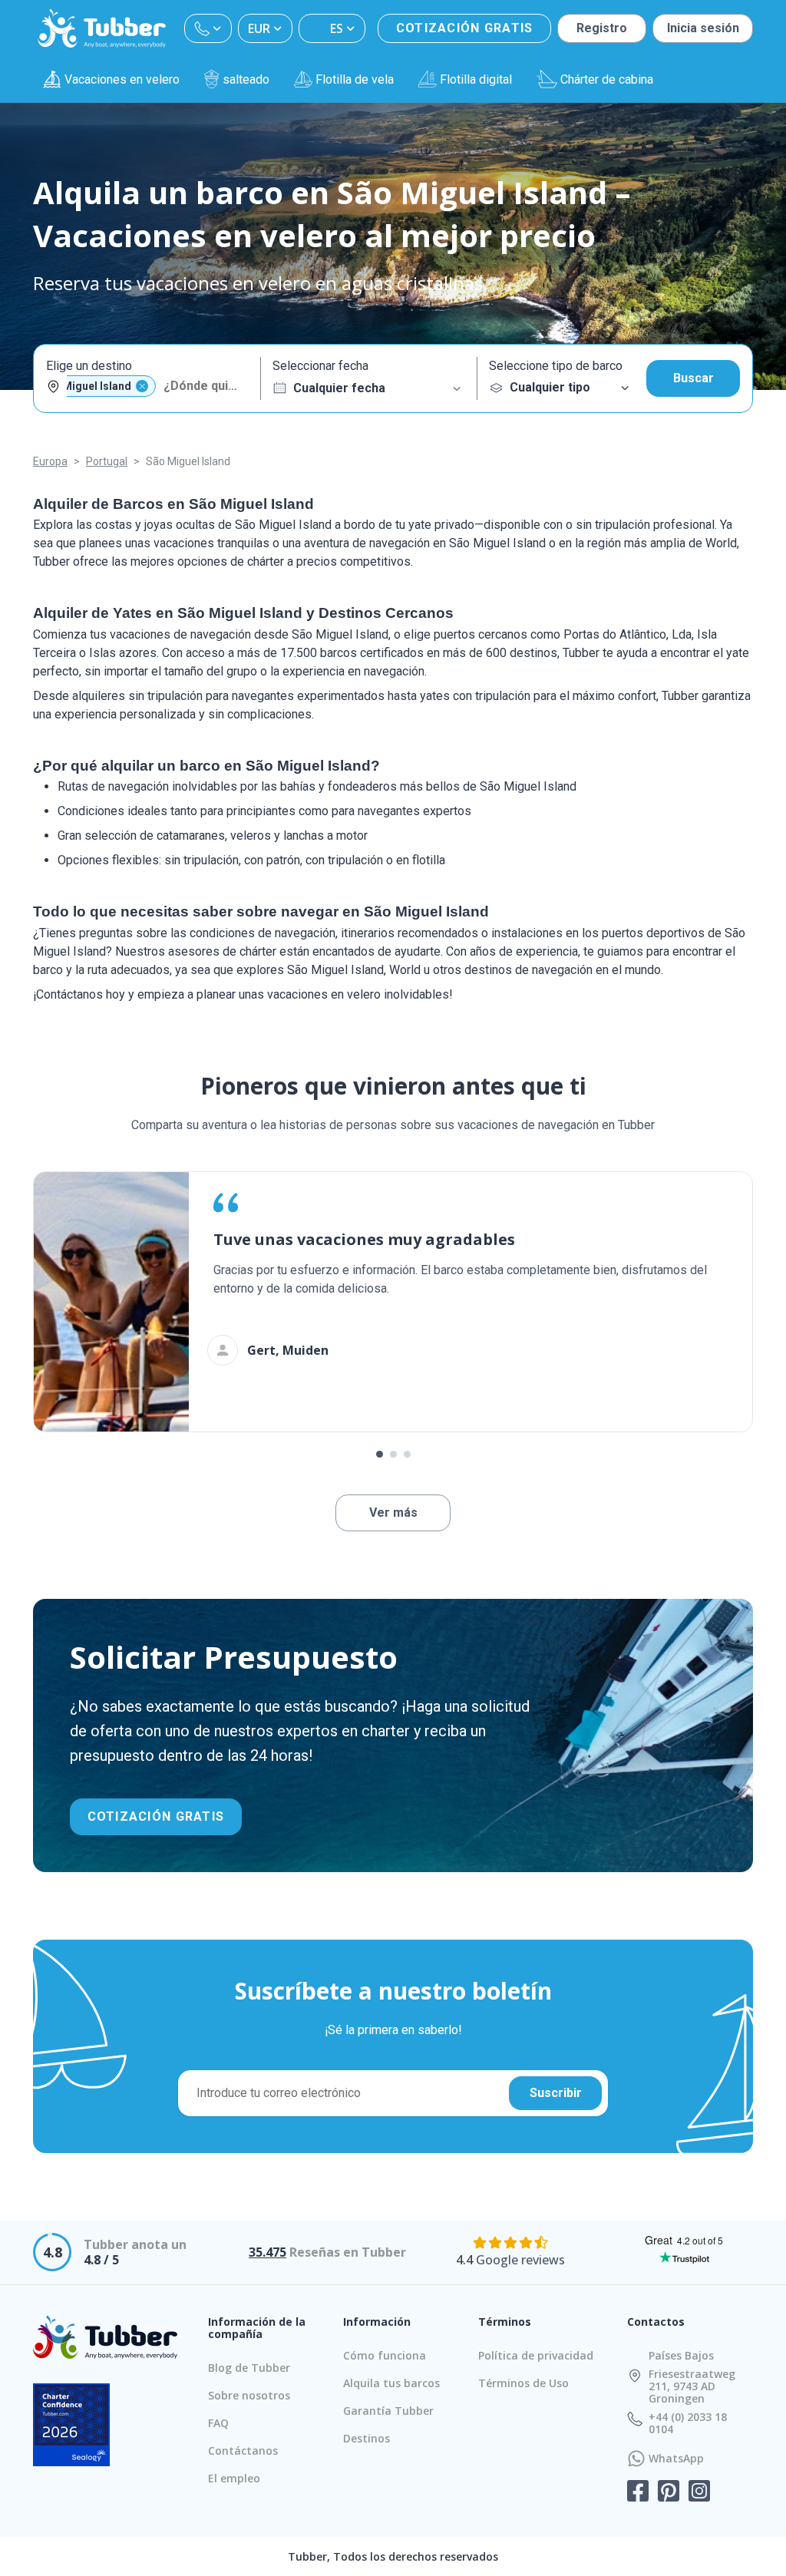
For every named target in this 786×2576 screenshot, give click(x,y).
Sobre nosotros (249, 2395)
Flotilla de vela (355, 79)
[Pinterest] (669, 2492)
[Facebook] (638, 2492)
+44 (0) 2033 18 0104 (688, 2423)
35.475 (268, 2252)
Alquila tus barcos (391, 2383)
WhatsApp (676, 2459)
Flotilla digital (476, 79)
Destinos (367, 2438)
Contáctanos (243, 2451)
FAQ (218, 2423)
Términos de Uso (523, 2383)
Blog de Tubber (249, 2368)
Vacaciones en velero (122, 79)
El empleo (234, 2478)
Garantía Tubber (388, 2411)
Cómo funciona (385, 2355)
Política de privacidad (536, 2355)
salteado (246, 79)
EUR (259, 28)
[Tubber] (102, 28)
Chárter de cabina (607, 79)
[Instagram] (699, 2492)
